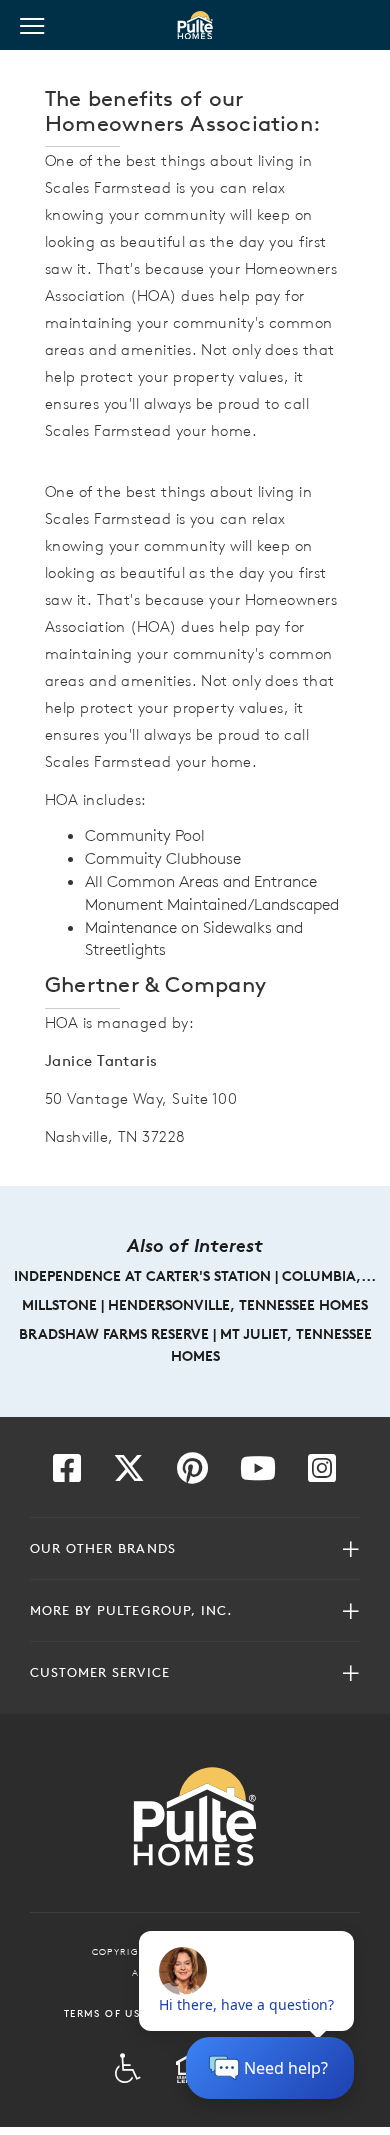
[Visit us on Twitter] (129, 1474)
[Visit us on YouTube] (258, 1474)
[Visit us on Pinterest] (192, 1474)
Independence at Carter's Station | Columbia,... (195, 1276)
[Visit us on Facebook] (67, 1474)
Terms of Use (105, 2013)
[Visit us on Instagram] (322, 1474)
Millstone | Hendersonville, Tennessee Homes (195, 1305)
